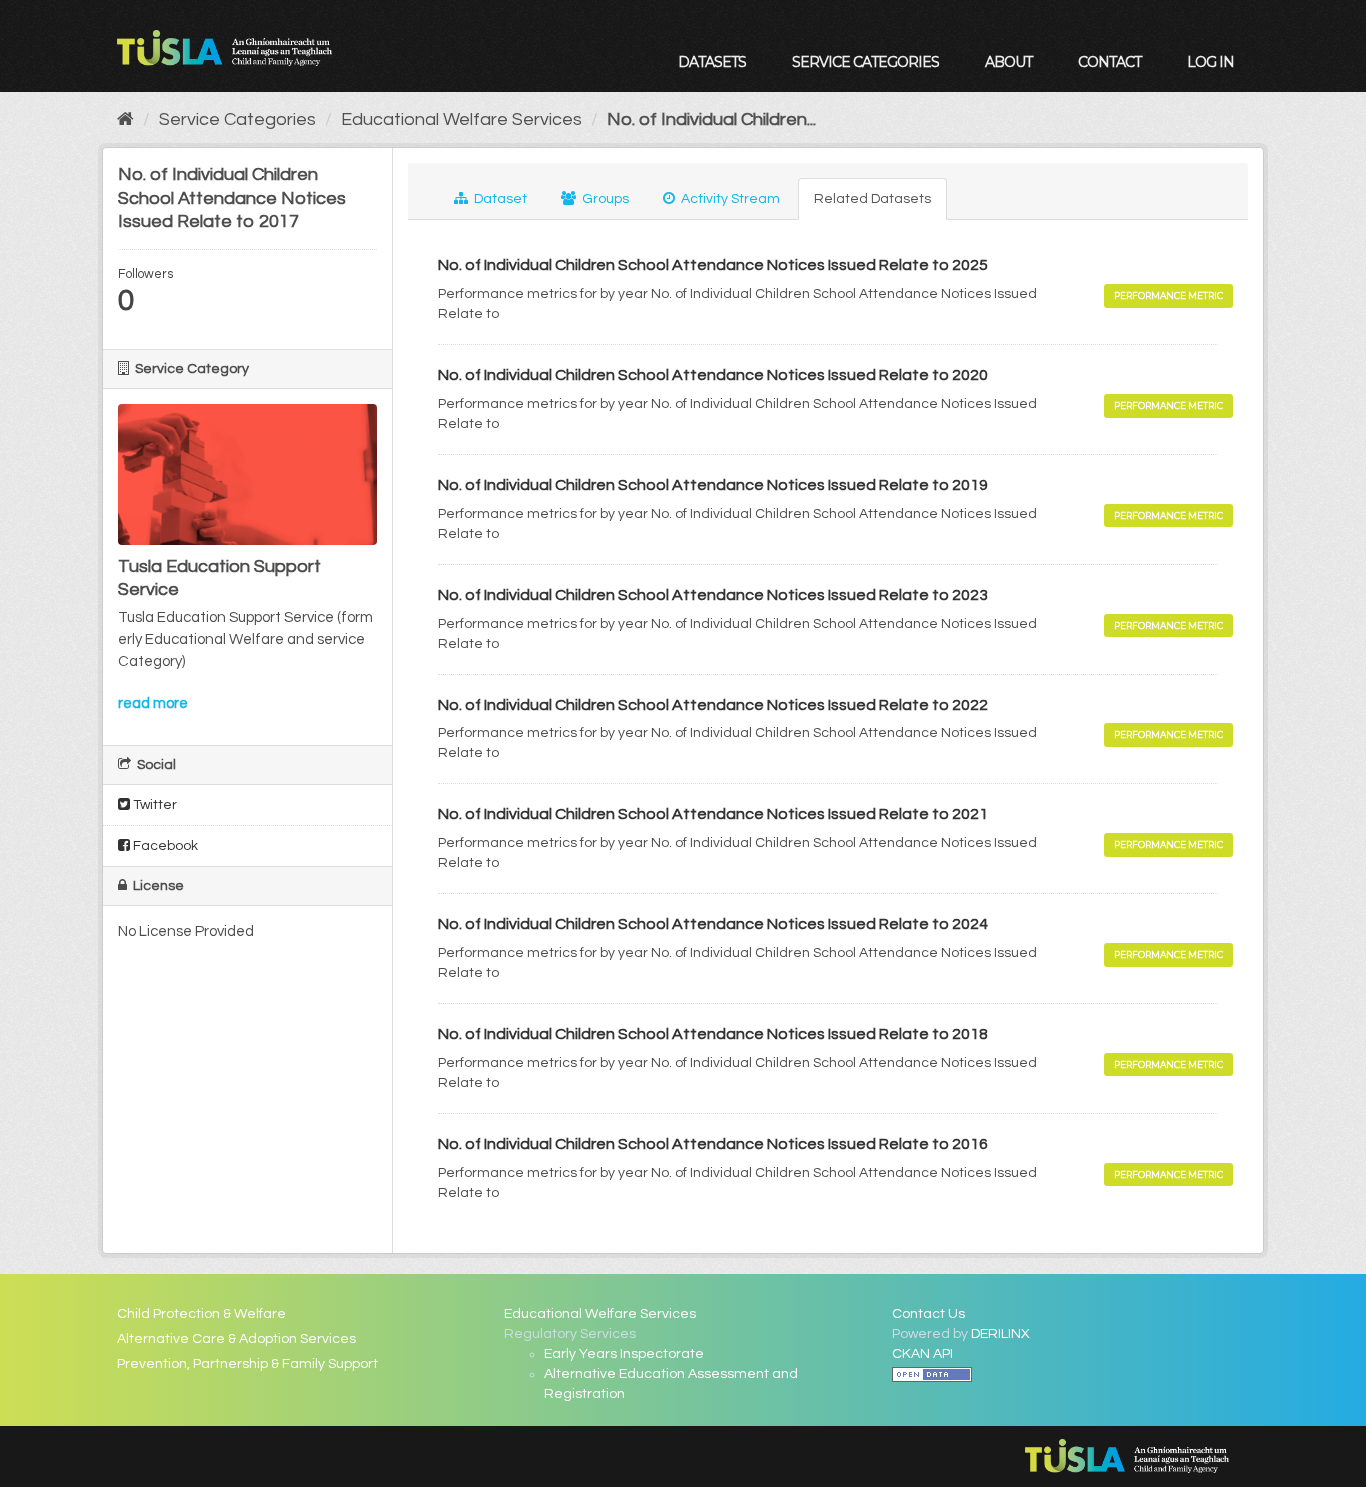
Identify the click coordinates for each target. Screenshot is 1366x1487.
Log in (1210, 62)
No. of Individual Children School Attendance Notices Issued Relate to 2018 (713, 1034)
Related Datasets (872, 199)
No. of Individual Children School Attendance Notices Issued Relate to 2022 (713, 705)
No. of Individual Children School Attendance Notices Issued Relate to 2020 (713, 375)
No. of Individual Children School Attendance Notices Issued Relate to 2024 (713, 924)
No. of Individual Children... (711, 119)
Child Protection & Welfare (201, 1314)
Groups (604, 199)
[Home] (125, 119)
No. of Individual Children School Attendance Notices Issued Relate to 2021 (713, 814)
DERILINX (1000, 1334)
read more (153, 703)
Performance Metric (1168, 295)
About (1008, 62)
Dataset (499, 199)
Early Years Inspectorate (624, 1354)
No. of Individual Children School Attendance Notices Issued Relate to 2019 (713, 485)
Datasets (712, 62)
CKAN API (922, 1354)
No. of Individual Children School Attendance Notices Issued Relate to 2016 (713, 1144)
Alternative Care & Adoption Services (236, 1339)
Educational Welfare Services (461, 119)
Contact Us (928, 1314)
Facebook (164, 846)
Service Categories (865, 62)
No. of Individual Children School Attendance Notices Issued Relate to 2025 (713, 265)
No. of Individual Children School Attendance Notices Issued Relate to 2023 (713, 595)
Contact (1109, 62)
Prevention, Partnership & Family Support (247, 1364)
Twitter (153, 805)
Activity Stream (729, 199)
